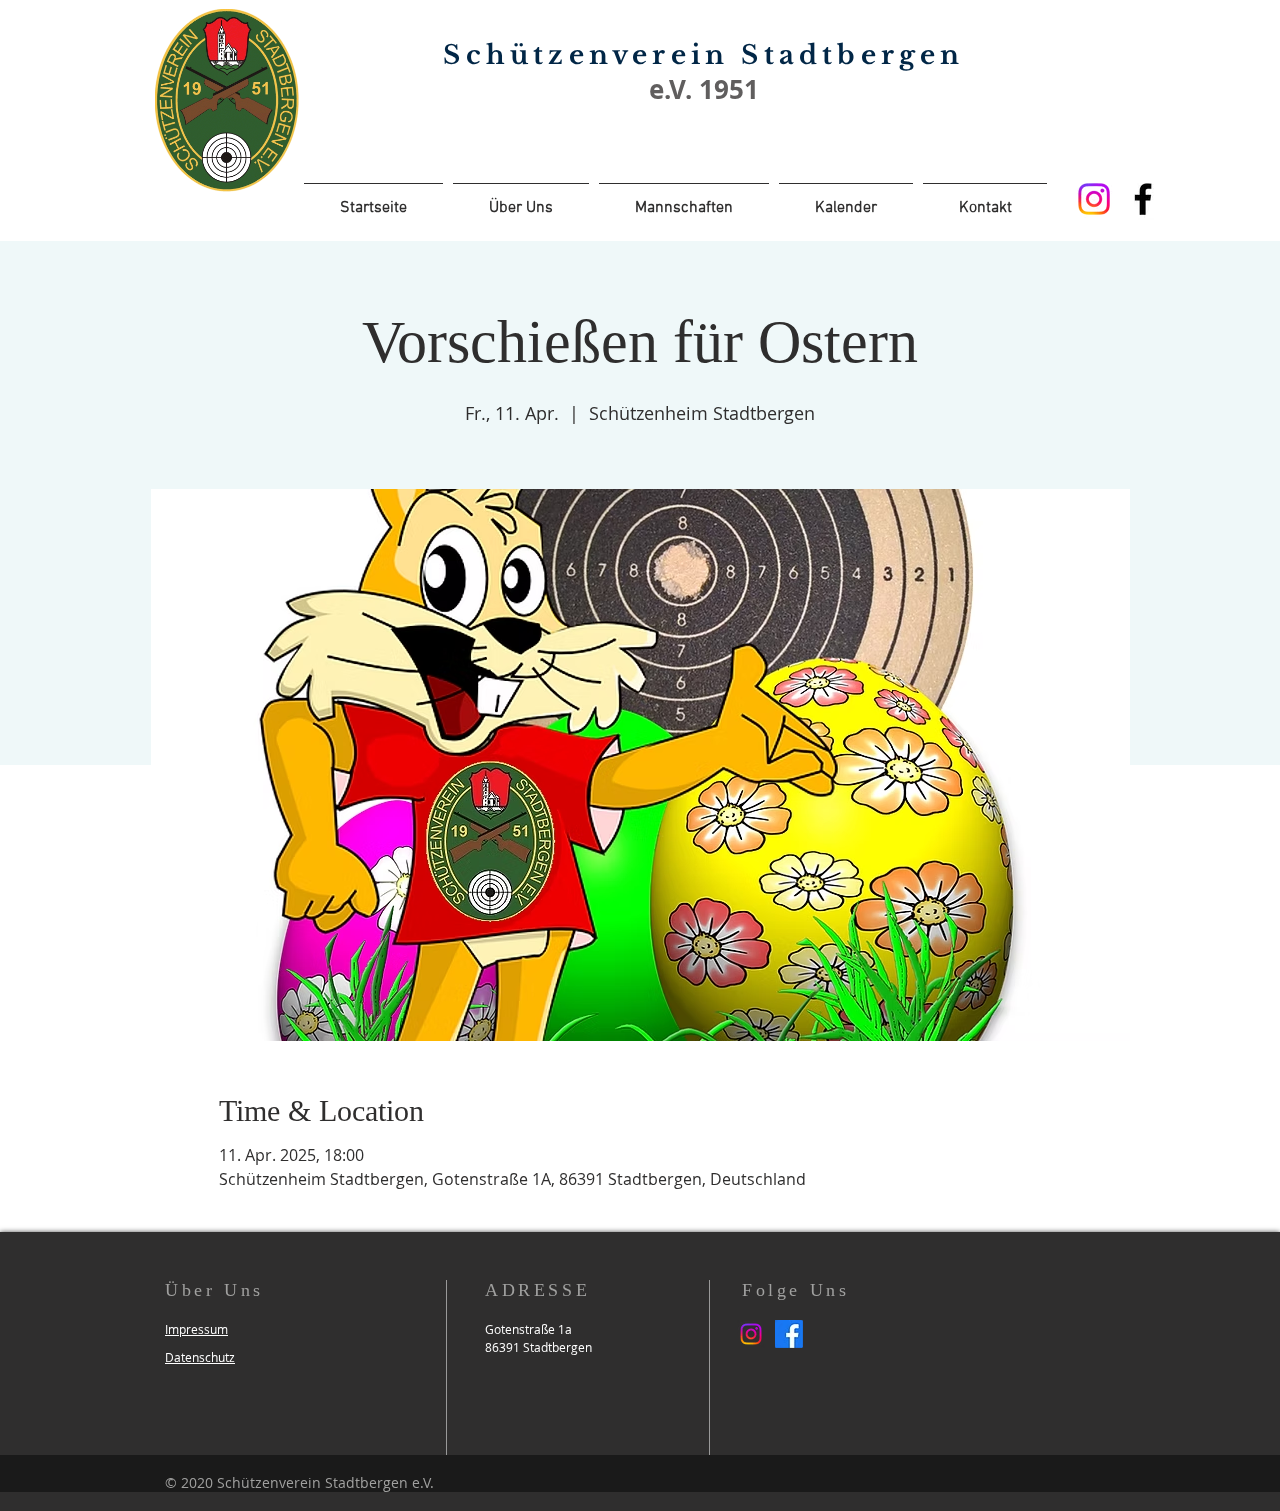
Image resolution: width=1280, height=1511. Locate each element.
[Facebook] (1143, 199)
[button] (196, 1329)
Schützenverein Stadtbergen (703, 55)
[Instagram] (1094, 199)
